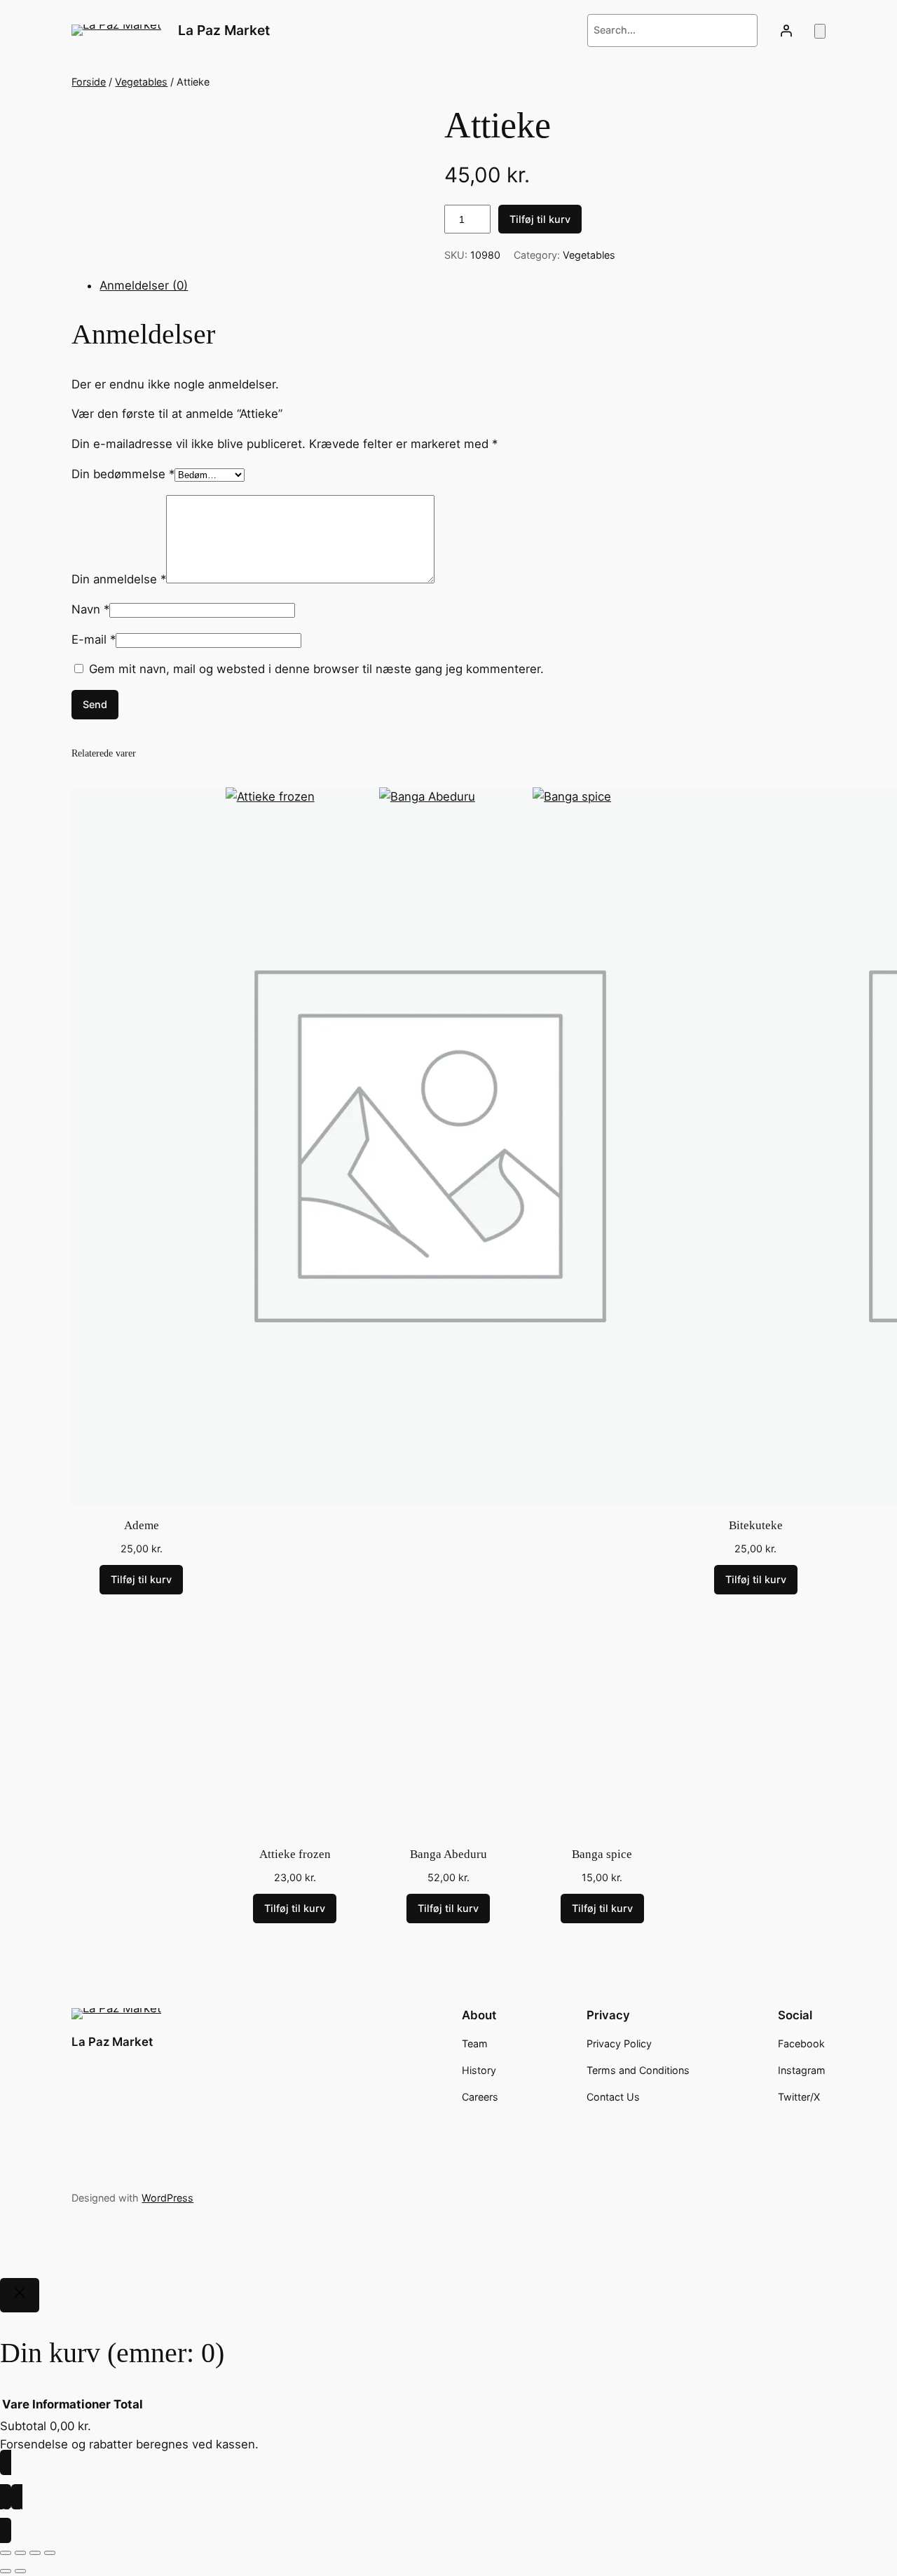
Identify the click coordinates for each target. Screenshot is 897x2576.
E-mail (94, 639)
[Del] (35, 2553)
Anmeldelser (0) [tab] (144, 285)
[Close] (20, 2296)
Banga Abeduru (448, 1854)
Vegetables (141, 82)
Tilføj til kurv (540, 219)
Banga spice (602, 1854)
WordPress (167, 2198)
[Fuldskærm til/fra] (20, 2553)
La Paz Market (224, 30)
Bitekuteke (756, 1525)
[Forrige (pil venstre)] (6, 2571)
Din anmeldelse (119, 579)
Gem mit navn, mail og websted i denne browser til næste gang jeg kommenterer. (316, 669)
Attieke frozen (295, 1854)
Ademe (142, 1525)
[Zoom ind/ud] (6, 2553)
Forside (89, 82)
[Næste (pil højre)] (20, 2571)
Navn (90, 609)
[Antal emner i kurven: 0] (820, 31)
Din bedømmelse (123, 474)
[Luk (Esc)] (50, 2553)
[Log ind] (786, 30)
